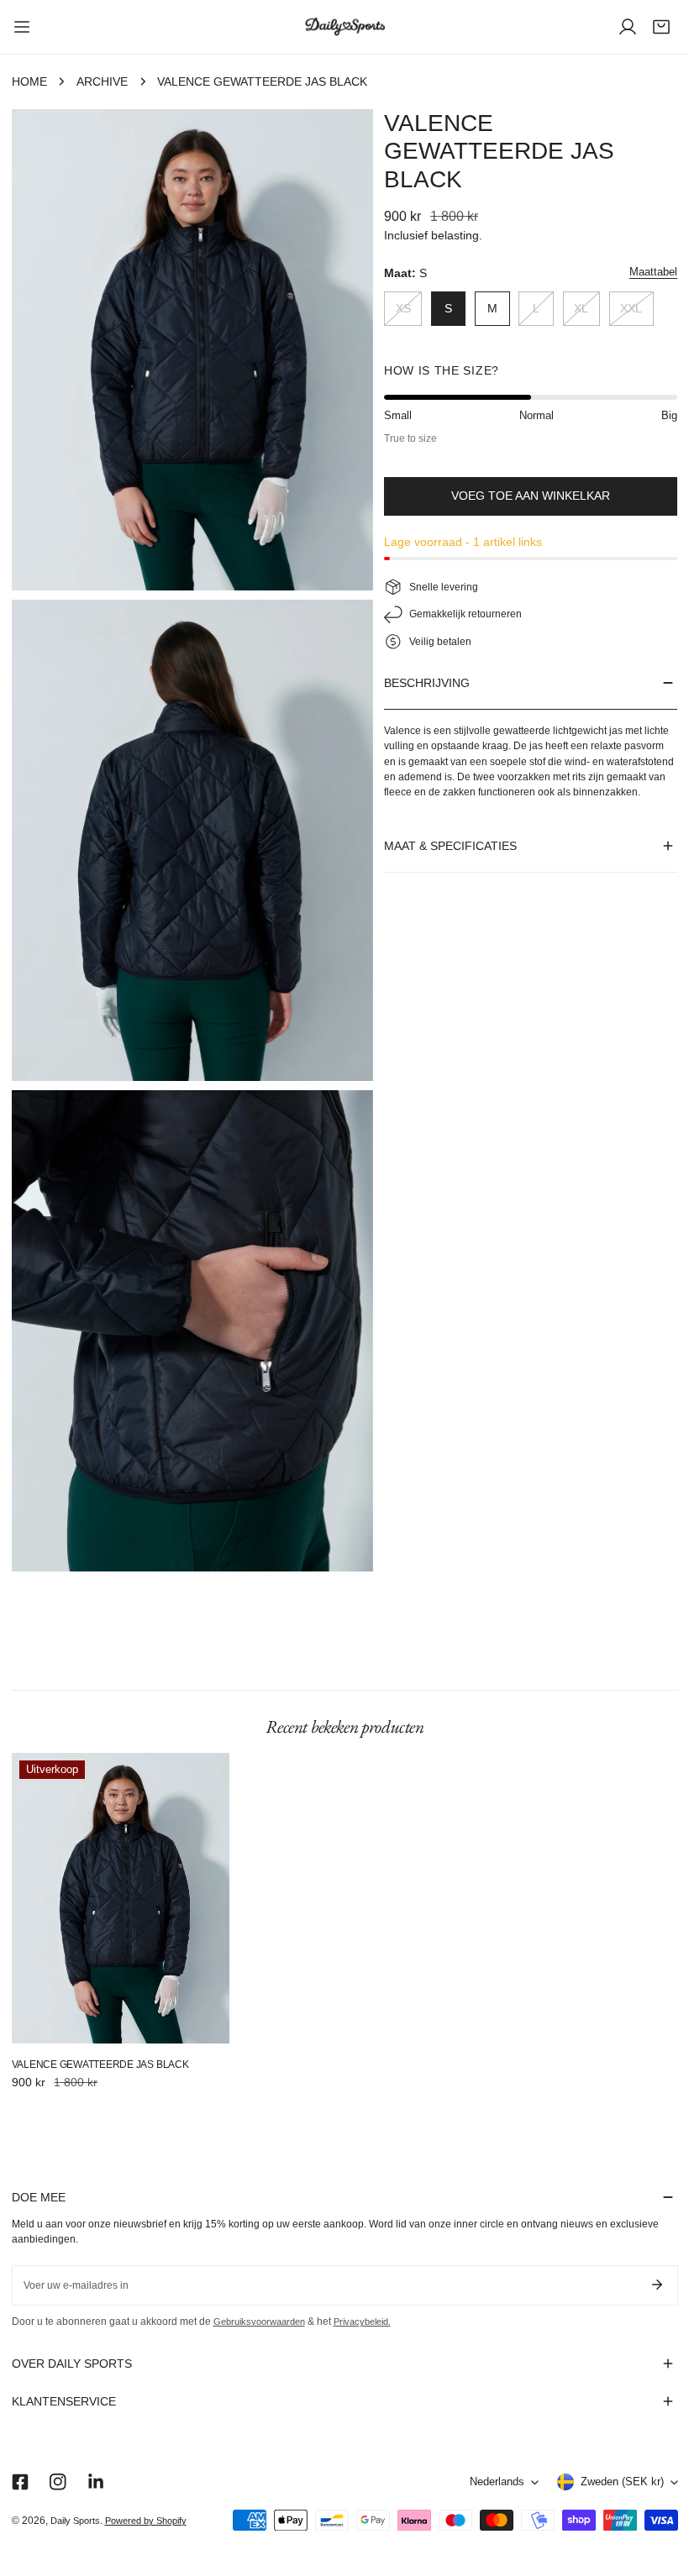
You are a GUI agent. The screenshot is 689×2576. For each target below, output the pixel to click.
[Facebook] (20, 2482)
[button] (661, 27)
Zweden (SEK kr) (622, 2482)
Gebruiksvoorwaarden (259, 2322)
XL (581, 309)
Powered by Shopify (146, 2521)
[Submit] (657, 2285)
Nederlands (497, 2482)
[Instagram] (58, 2482)
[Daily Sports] (344, 27)
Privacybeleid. (362, 2322)
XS (403, 309)
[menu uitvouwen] (22, 27)
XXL (631, 309)
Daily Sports (75, 2521)
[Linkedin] (95, 2482)
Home (29, 82)
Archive (102, 82)
